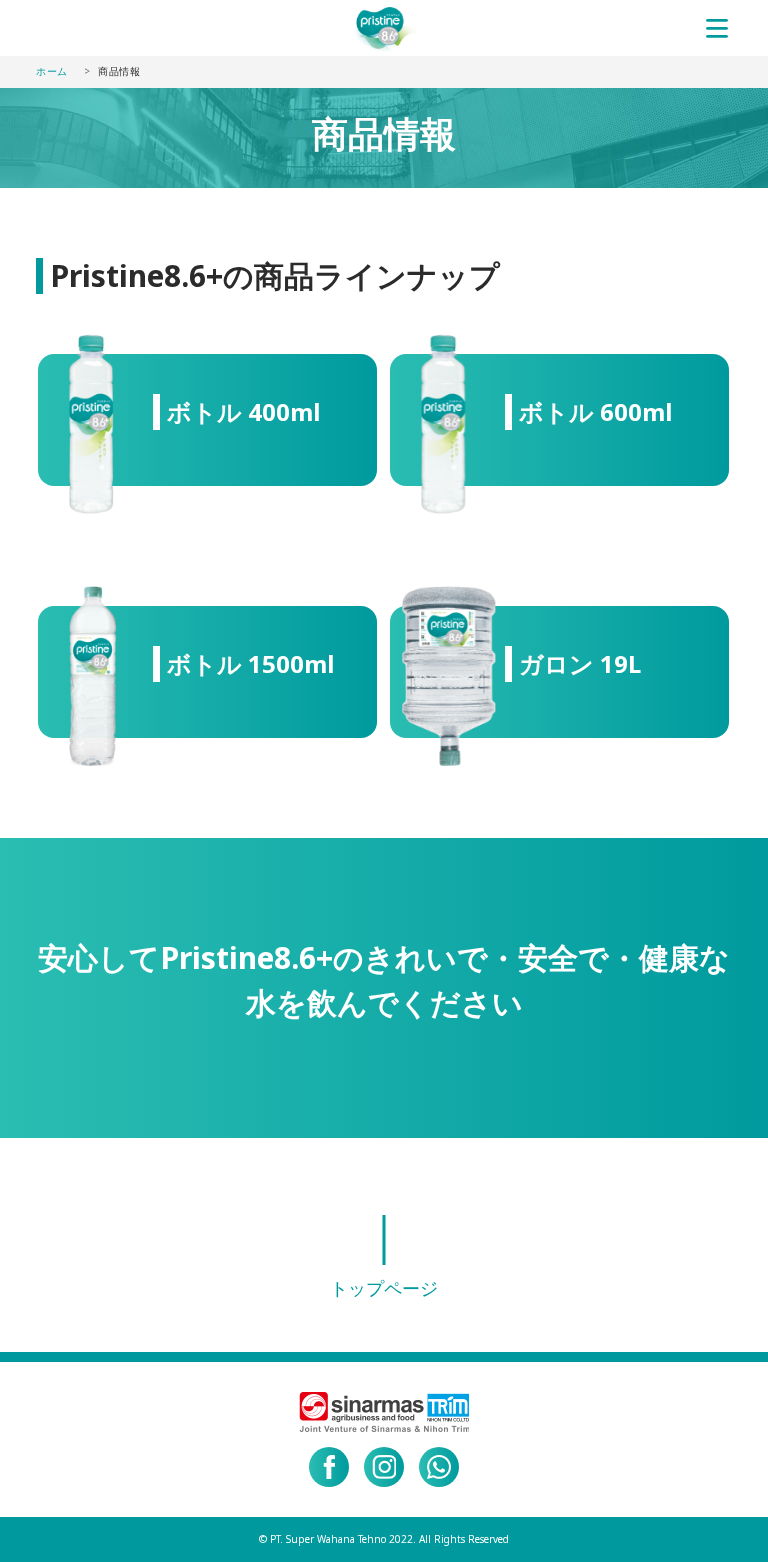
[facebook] (329, 1467)
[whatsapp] (439, 1467)
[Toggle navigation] (716, 28)
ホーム (52, 71)
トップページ (384, 1288)
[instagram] (384, 1467)
